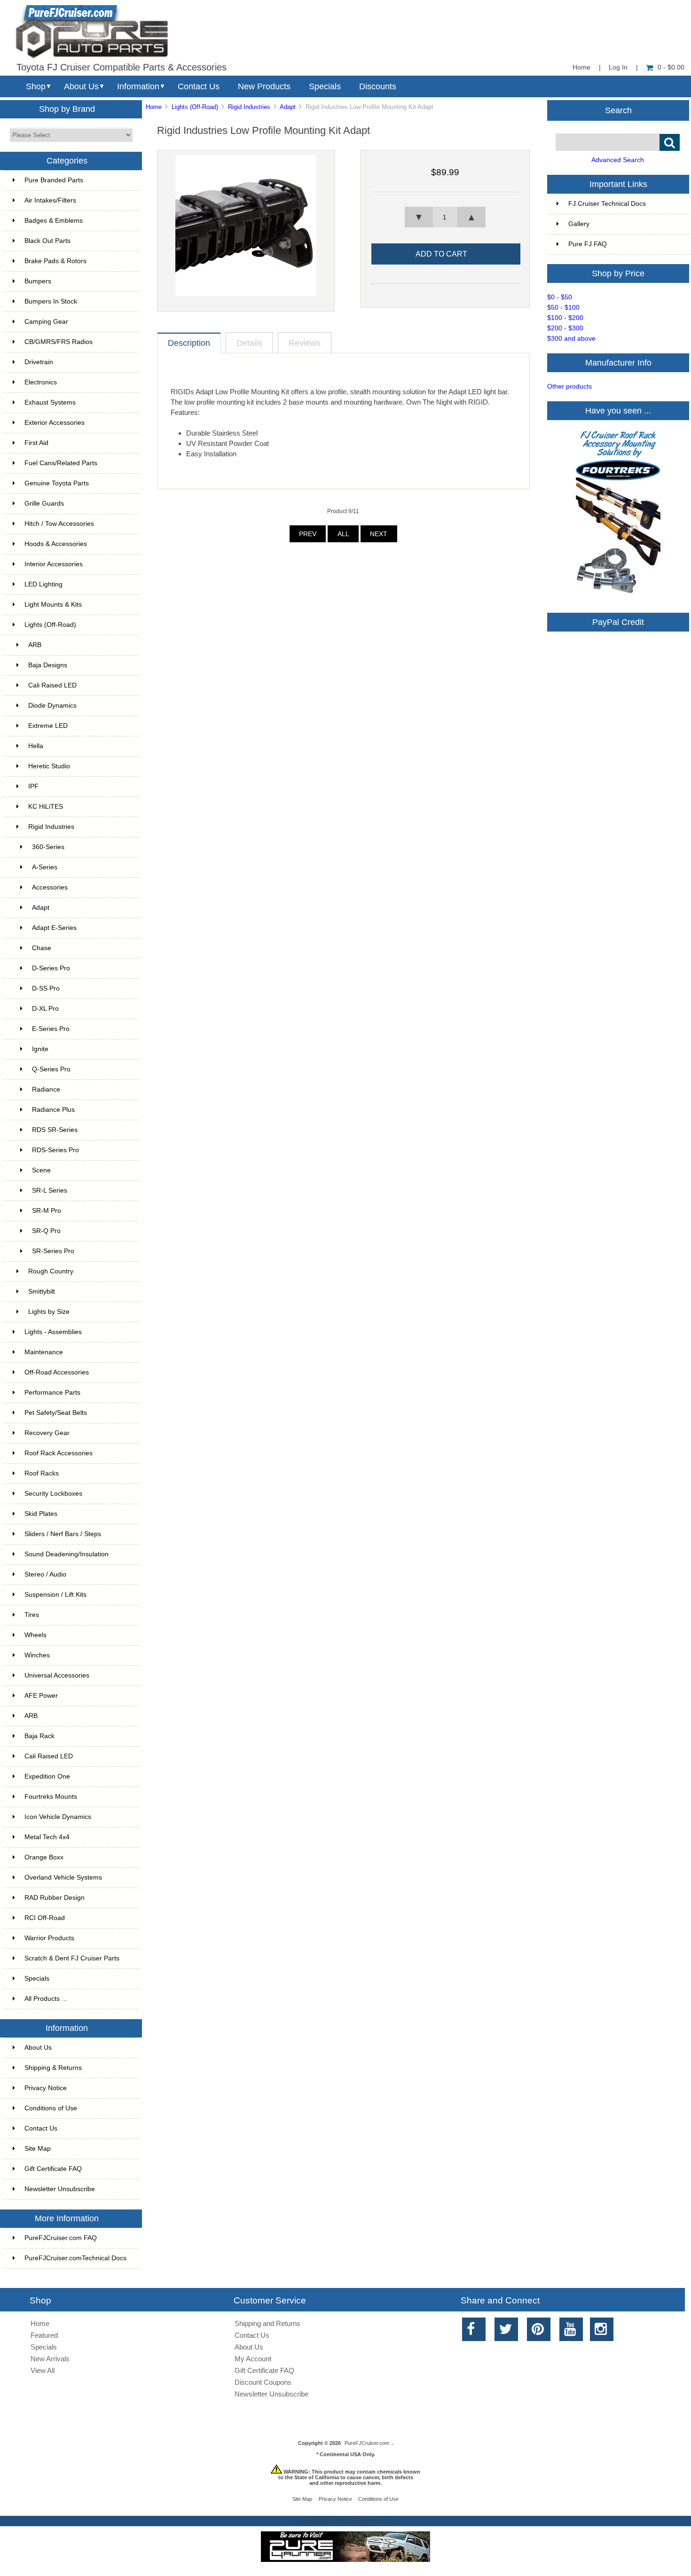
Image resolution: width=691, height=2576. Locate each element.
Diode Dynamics (52, 706)
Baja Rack (39, 1736)
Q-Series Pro (51, 1069)
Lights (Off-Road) (195, 107)
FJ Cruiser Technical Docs (607, 204)
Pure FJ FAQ (588, 244)
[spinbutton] (445, 217)
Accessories (50, 887)
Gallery (579, 224)
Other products (569, 386)
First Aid (36, 443)
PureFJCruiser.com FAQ (61, 2238)
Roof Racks (42, 1473)
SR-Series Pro (53, 1251)
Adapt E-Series (54, 928)
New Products (264, 86)
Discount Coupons (263, 2382)
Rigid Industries (249, 107)
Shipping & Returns (53, 2068)
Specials (325, 86)
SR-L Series (50, 1190)
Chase (42, 948)
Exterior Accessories (55, 423)
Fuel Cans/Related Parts (61, 463)
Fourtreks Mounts (51, 1797)
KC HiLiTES (46, 807)
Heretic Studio (49, 766)
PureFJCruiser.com (367, 2443)
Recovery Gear (47, 1433)
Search (618, 110)
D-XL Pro (45, 1009)
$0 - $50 (560, 297)
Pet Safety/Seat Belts (56, 1413)
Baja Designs (48, 665)
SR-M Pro (47, 1211)
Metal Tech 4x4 (47, 1837)
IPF (33, 786)
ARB (35, 645)
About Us (81, 86)
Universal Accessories (57, 1675)
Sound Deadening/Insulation (67, 1554)
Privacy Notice (46, 2088)
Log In (618, 67)
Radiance (46, 1089)
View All (43, 2370)
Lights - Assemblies (53, 1332)
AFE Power (41, 1696)
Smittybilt (42, 1292)
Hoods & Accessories (56, 544)
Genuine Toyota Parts (57, 483)
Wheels (35, 1635)
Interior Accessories (54, 564)
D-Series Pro (51, 968)
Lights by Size (49, 1312)
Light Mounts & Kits (53, 605)
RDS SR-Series (55, 1130)
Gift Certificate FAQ (53, 2169)
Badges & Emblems (54, 221)
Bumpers (38, 281)
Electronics (41, 382)
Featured (44, 2335)
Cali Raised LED (52, 685)
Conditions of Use (51, 2108)
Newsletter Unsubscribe (60, 2189)
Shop (36, 86)
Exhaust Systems (50, 402)
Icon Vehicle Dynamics (58, 1817)
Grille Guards (44, 503)
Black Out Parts (47, 241)
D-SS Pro (46, 988)
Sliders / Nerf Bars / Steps (63, 1534)
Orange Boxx (44, 1857)
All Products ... (46, 1999)
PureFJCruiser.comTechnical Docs (75, 2258)
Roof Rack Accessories (59, 1453)
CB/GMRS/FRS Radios (59, 342)
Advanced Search (618, 160)
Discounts (378, 86)
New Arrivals (50, 2359)
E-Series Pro (51, 1029)
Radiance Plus (53, 1110)
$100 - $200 (565, 318)
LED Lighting (43, 584)
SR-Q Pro (46, 1231)
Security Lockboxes (53, 1494)
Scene (41, 1170)
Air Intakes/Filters (50, 200)
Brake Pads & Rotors (55, 261)
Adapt (288, 107)
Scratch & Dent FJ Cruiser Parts (72, 1958)
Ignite (40, 1049)
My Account (253, 2359)
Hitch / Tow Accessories (59, 524)
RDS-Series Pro (55, 1150)
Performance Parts (52, 1393)
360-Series (48, 847)
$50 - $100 (563, 308)
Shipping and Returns (267, 2323)
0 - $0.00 (671, 67)
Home (581, 67)
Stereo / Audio (45, 1574)
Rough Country (51, 1271)
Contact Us (199, 86)
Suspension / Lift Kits (55, 1595)
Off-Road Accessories (57, 1372)
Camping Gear (46, 322)
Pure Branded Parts (54, 180)
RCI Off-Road (45, 1918)
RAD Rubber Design (55, 1898)
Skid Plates (41, 1514)
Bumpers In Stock (51, 301)
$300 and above (571, 339)
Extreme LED (48, 726)
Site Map (38, 2149)
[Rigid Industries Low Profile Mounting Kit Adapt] (246, 294)
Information (138, 86)
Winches (37, 1655)
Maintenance (44, 1352)
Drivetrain (39, 362)
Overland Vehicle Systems (63, 1877)
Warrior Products (49, 1938)
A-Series (45, 867)
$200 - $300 (565, 328)
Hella (36, 746)
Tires (32, 1615)
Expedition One (47, 1776)
